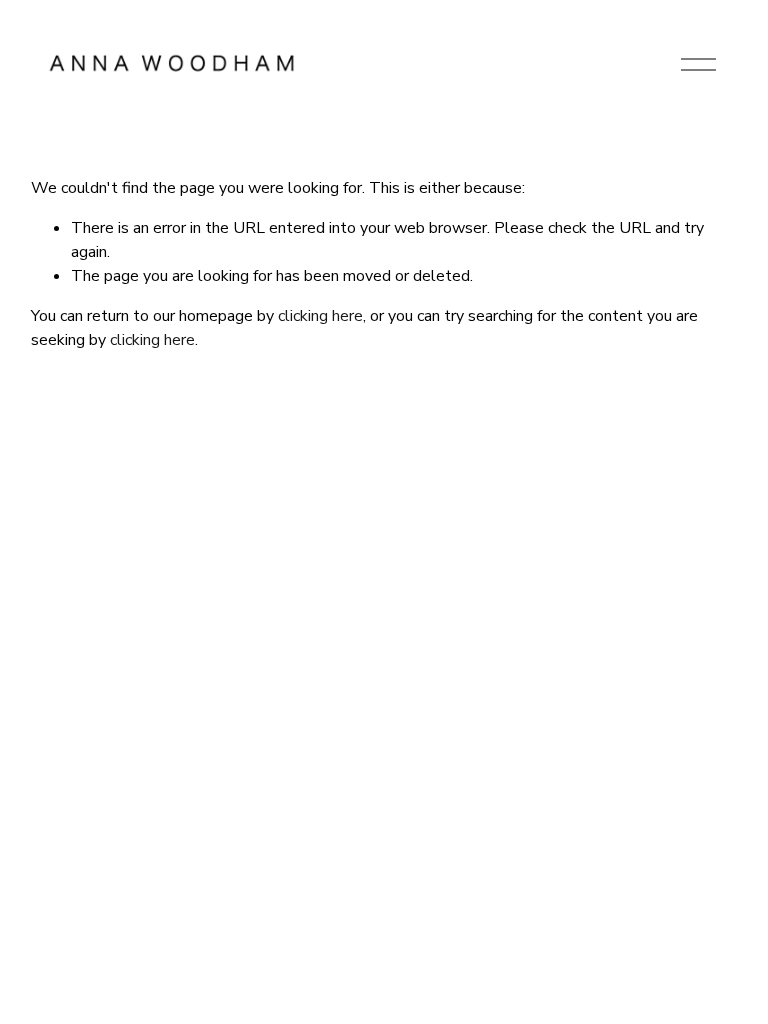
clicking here (320, 316)
